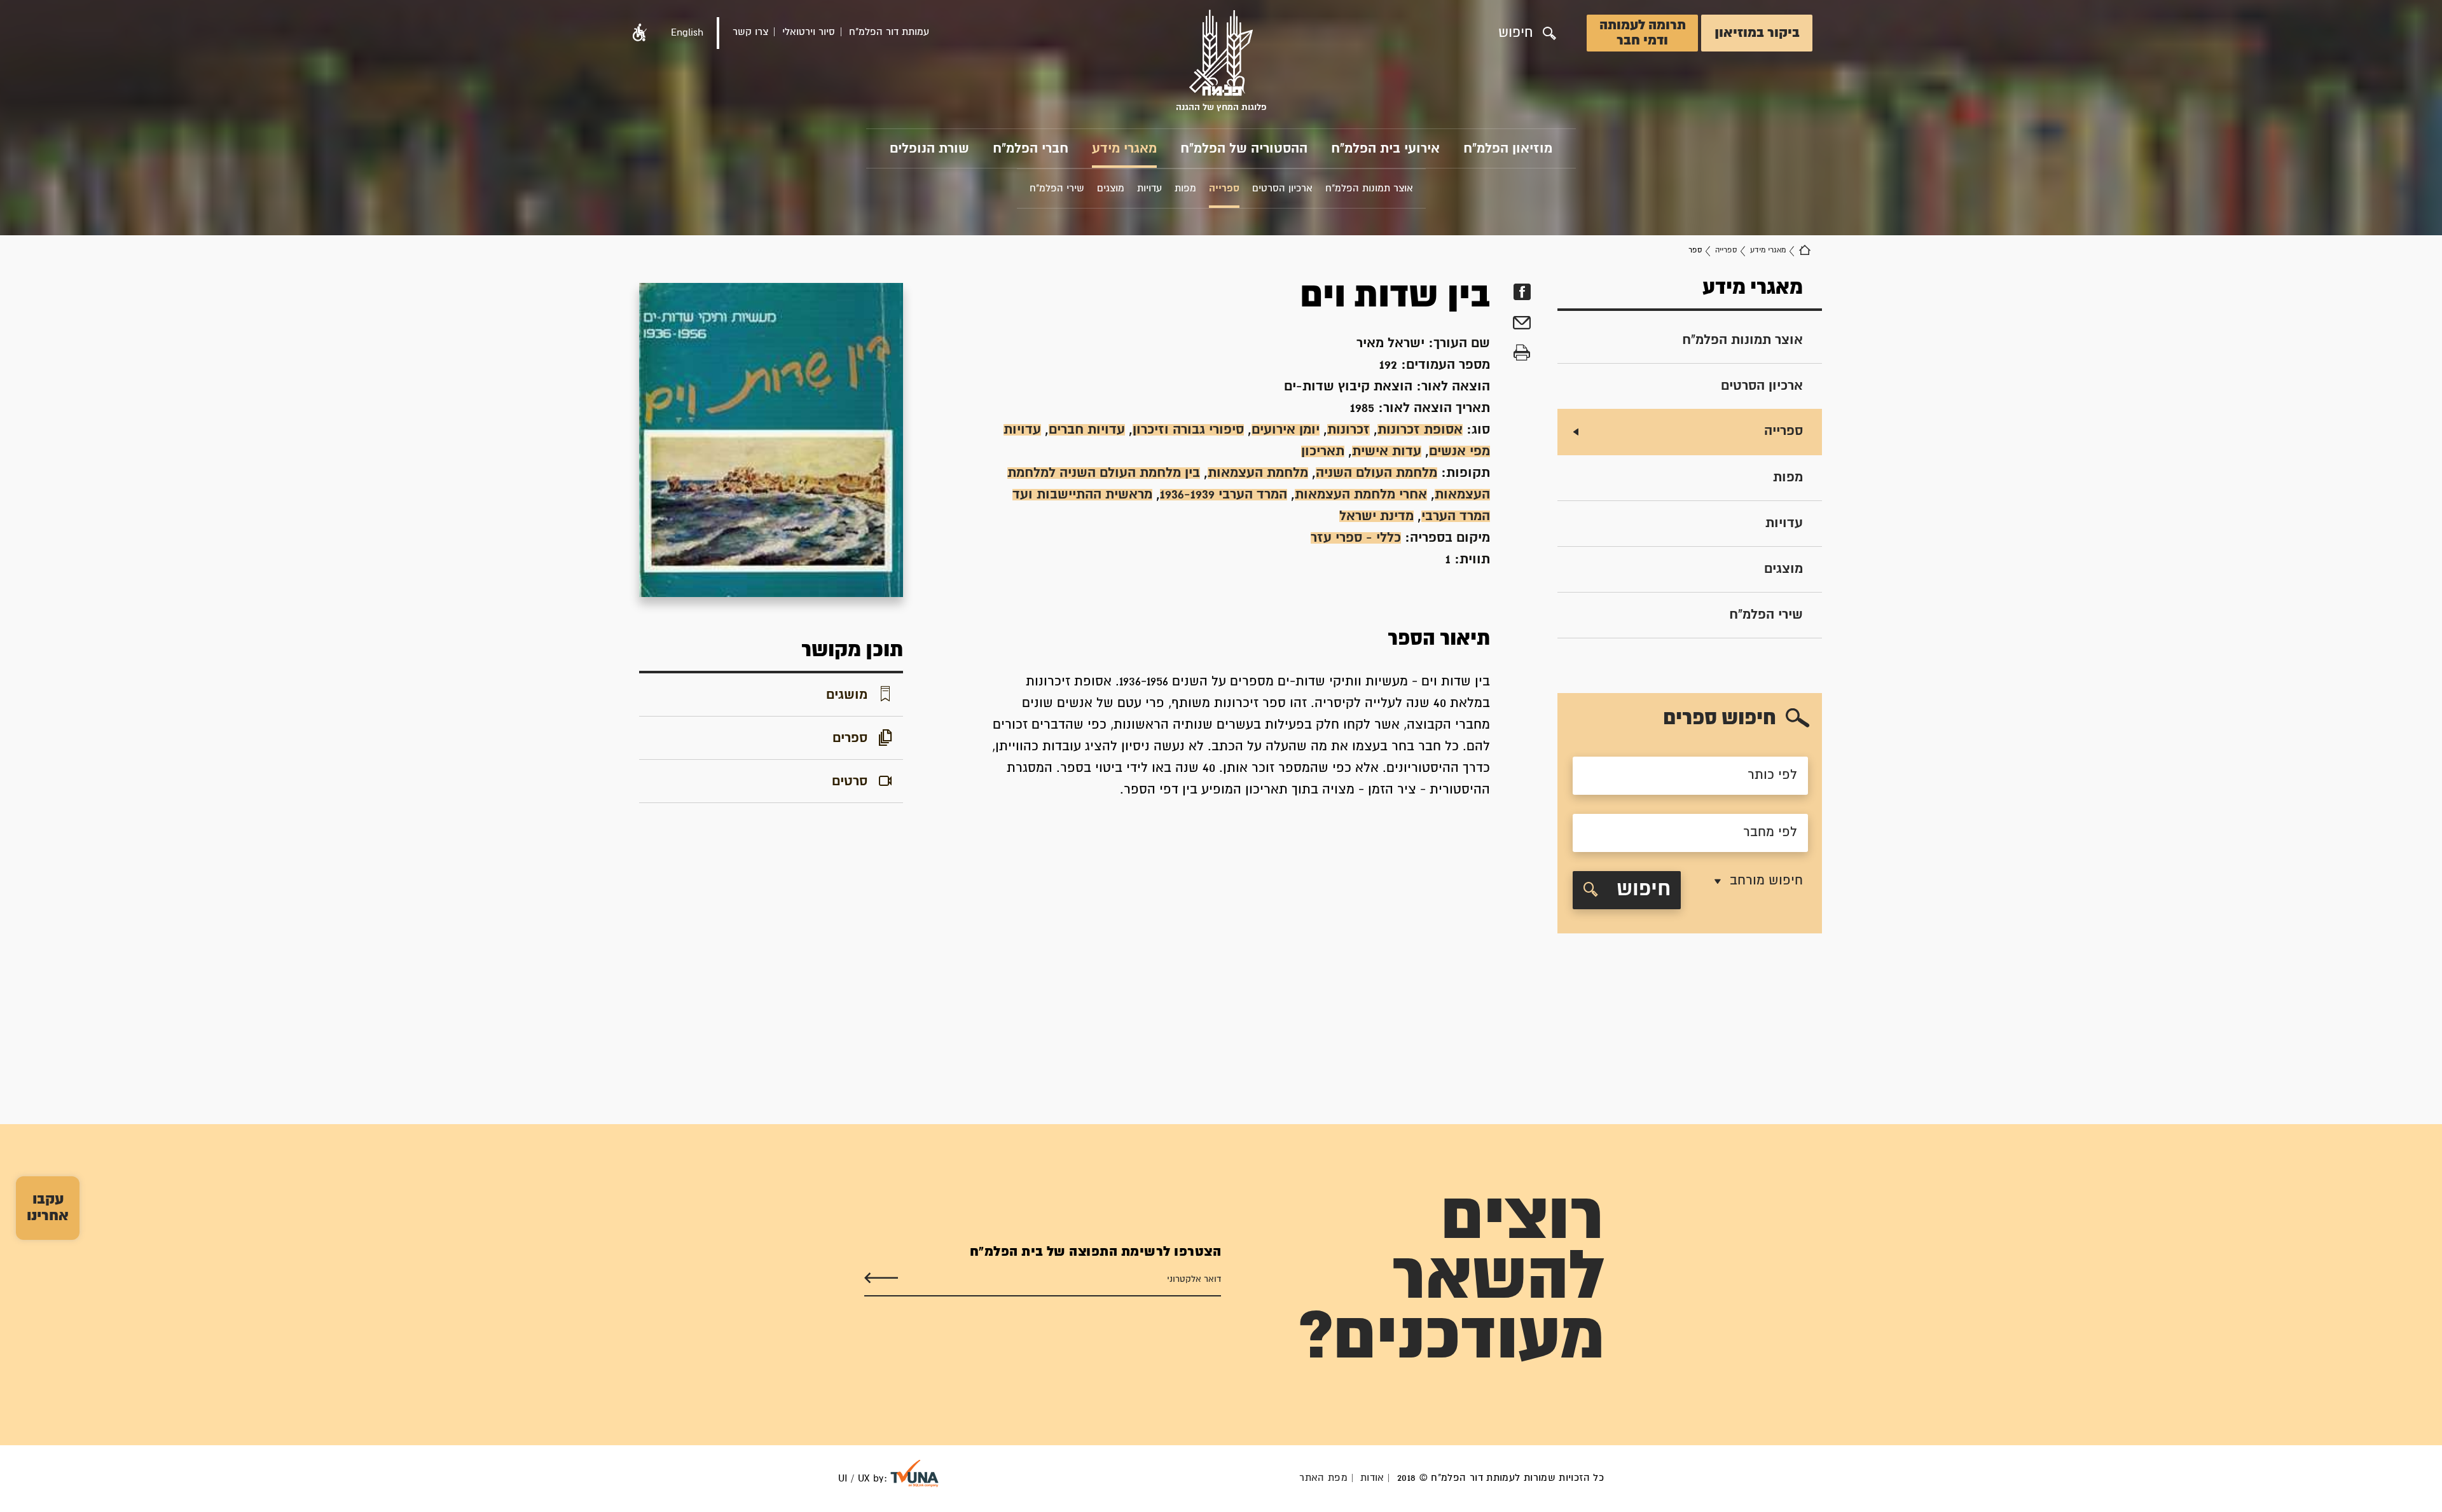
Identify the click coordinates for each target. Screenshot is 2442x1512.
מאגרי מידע (1124, 149)
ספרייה (1726, 250)
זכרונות (1349, 430)
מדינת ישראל (1376, 516)
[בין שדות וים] (771, 440)
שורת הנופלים (929, 149)
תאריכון (1323, 451)
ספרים (850, 738)
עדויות (1784, 523)
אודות (1372, 1478)
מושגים (847, 695)
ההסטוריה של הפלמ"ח (1244, 149)
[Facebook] (1522, 292)
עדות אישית (1387, 451)
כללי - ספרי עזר (1356, 538)
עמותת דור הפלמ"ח (889, 32)
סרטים (850, 781)
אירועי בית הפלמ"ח (1385, 149)
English (687, 33)
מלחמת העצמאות (1258, 473)
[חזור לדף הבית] (1805, 251)
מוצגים (1783, 569)
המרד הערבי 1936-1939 (1224, 495)
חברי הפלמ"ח (1031, 149)
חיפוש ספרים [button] (1720, 719)
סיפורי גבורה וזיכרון (1188, 430)
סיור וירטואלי (809, 32)
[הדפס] (1522, 353)
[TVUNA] (914, 1474)
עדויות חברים (1087, 430)
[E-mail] (1522, 325)
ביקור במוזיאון (1757, 33)
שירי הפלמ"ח (1766, 615)
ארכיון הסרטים (1762, 386)
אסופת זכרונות (1420, 430)
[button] (640, 33)
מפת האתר (1323, 1478)
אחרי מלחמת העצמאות (1361, 495)
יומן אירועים (1286, 430)
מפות (1788, 478)
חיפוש (1641, 890)
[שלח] (881, 1278)
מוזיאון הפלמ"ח (1508, 149)
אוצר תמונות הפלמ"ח (1742, 340)
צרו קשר (750, 32)
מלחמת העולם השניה (1376, 473)
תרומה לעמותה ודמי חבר (1643, 33)
